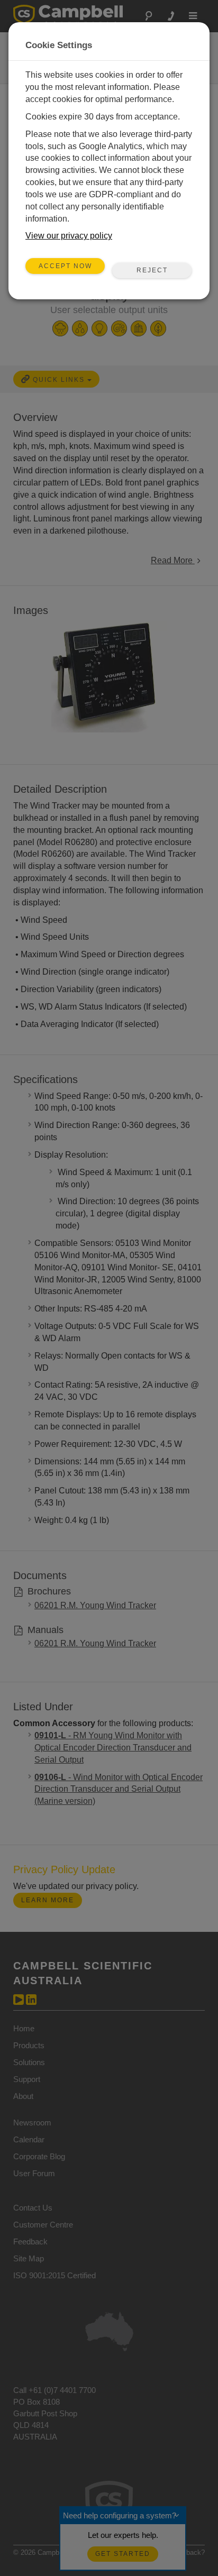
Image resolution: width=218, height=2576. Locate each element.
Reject (152, 270)
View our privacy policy (69, 236)
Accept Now (65, 266)
